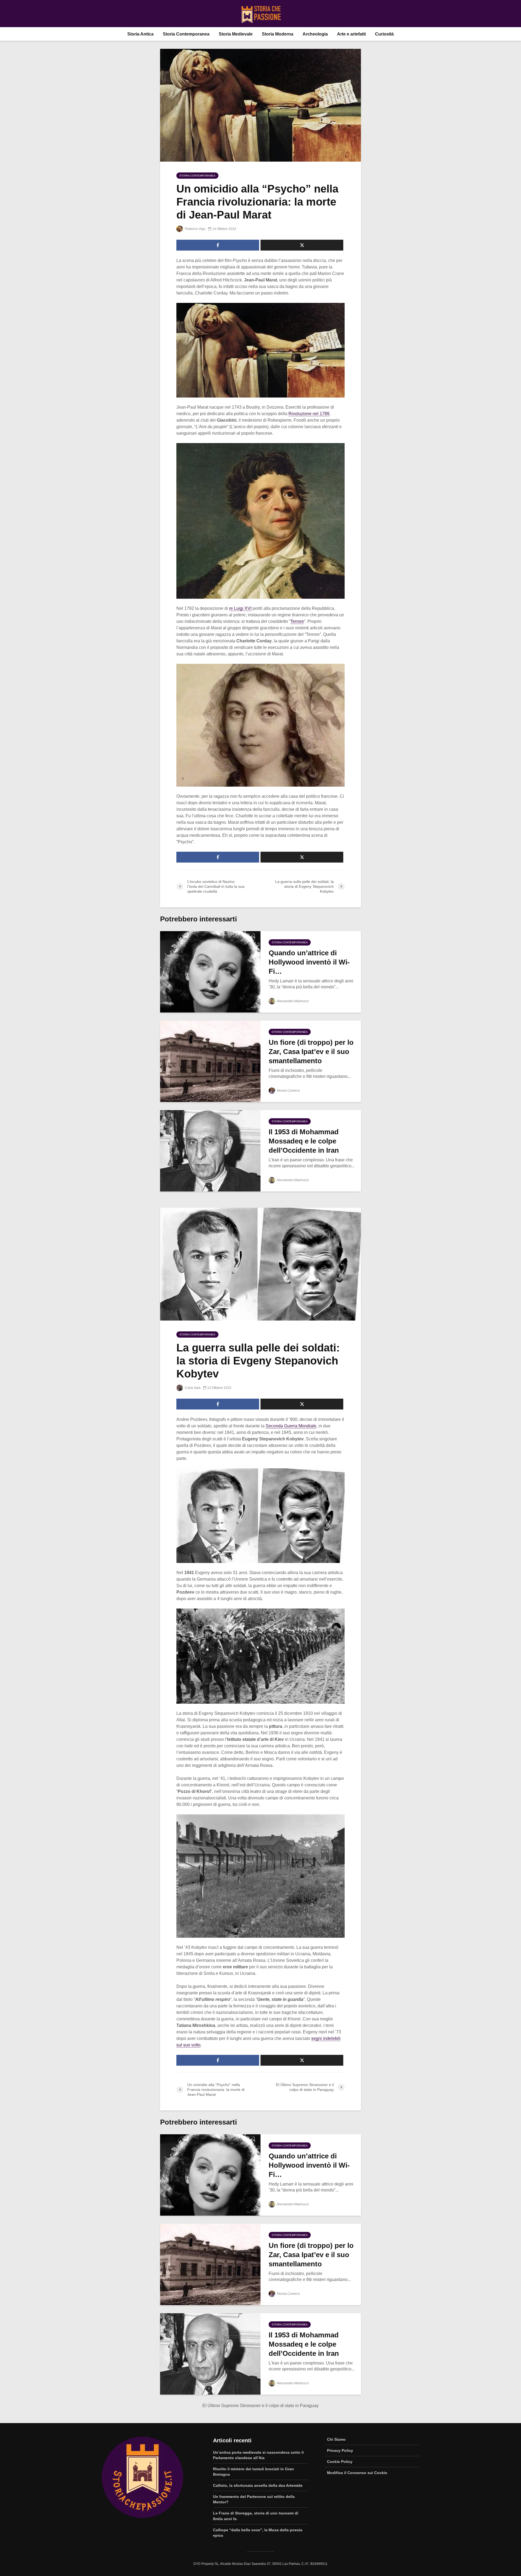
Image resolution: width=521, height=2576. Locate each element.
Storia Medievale (236, 34)
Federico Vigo (195, 229)
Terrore (297, 621)
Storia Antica (140, 34)
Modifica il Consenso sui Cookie (357, 2473)
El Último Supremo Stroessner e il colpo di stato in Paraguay (260, 2406)
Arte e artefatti (351, 34)
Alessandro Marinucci (293, 1001)
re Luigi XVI (240, 608)
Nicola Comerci (288, 1091)
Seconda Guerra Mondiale (291, 1426)
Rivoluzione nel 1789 (309, 414)
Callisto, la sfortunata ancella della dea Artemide (258, 2485)
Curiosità (384, 34)
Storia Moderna (278, 34)
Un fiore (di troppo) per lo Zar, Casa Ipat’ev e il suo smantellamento (311, 1052)
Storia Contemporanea (186, 34)
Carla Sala (192, 1388)
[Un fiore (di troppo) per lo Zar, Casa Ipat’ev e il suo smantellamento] (210, 1061)
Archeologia (315, 34)
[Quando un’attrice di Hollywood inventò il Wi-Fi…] (210, 971)
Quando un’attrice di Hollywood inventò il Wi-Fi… (309, 962)
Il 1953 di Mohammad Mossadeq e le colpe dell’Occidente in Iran (304, 1141)
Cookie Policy (340, 2462)
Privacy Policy (340, 2450)
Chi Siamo (336, 2439)
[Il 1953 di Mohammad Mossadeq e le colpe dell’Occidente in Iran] (210, 1150)
